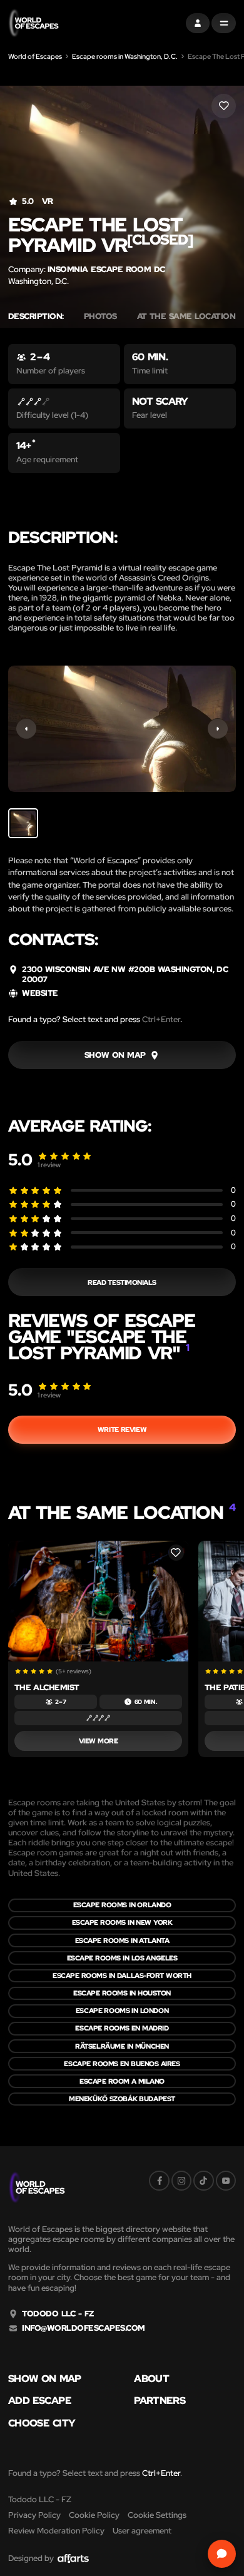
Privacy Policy (34, 2515)
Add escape (40, 2401)
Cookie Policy (94, 2515)
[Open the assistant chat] (222, 2554)
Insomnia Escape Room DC (106, 269)
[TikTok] (203, 2181)
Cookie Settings (157, 2515)
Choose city (42, 2423)
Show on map (45, 2379)
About (151, 2379)
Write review (122, 1429)
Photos (100, 317)
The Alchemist (47, 1687)
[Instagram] (181, 2181)
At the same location (190, 317)
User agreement (142, 2531)
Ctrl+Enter (161, 1019)
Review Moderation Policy (56, 2531)
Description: (36, 317)
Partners (160, 2401)
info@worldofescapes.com (83, 2328)
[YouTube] (226, 2181)
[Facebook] (159, 2181)
